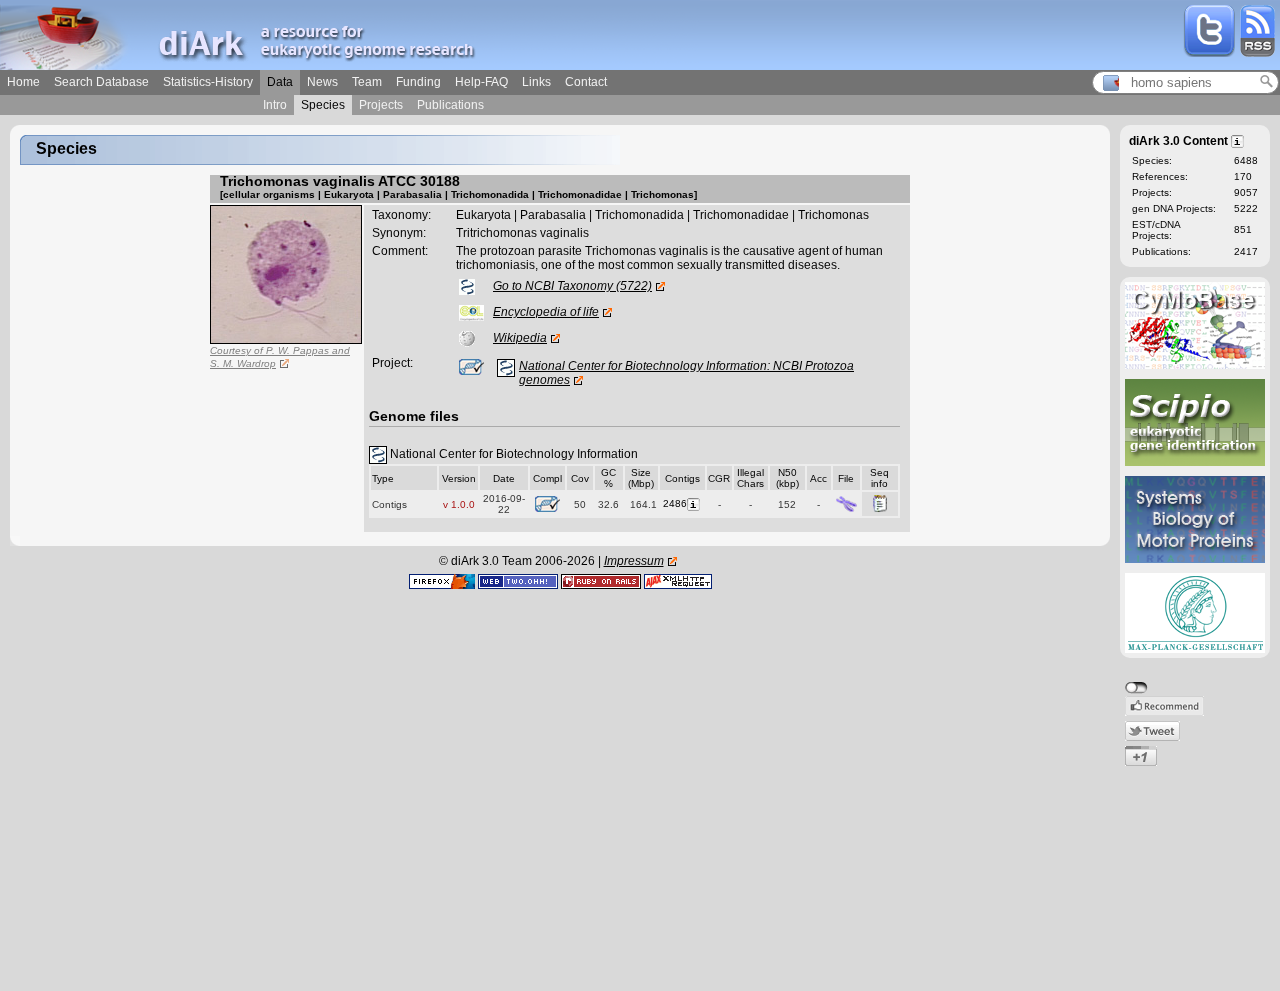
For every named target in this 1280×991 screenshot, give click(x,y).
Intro (275, 105)
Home (23, 82)
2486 (675, 503)
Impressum (634, 561)
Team (367, 82)
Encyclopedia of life (546, 312)
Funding (418, 82)
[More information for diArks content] (1238, 140)
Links (536, 82)
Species (323, 105)
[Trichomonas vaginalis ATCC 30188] (286, 274)
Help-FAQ (481, 82)
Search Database (101, 82)
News (322, 82)
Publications (450, 105)
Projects (381, 105)
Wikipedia (520, 338)
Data (280, 82)
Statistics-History (208, 82)
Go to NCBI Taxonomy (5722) (572, 286)
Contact (586, 82)
